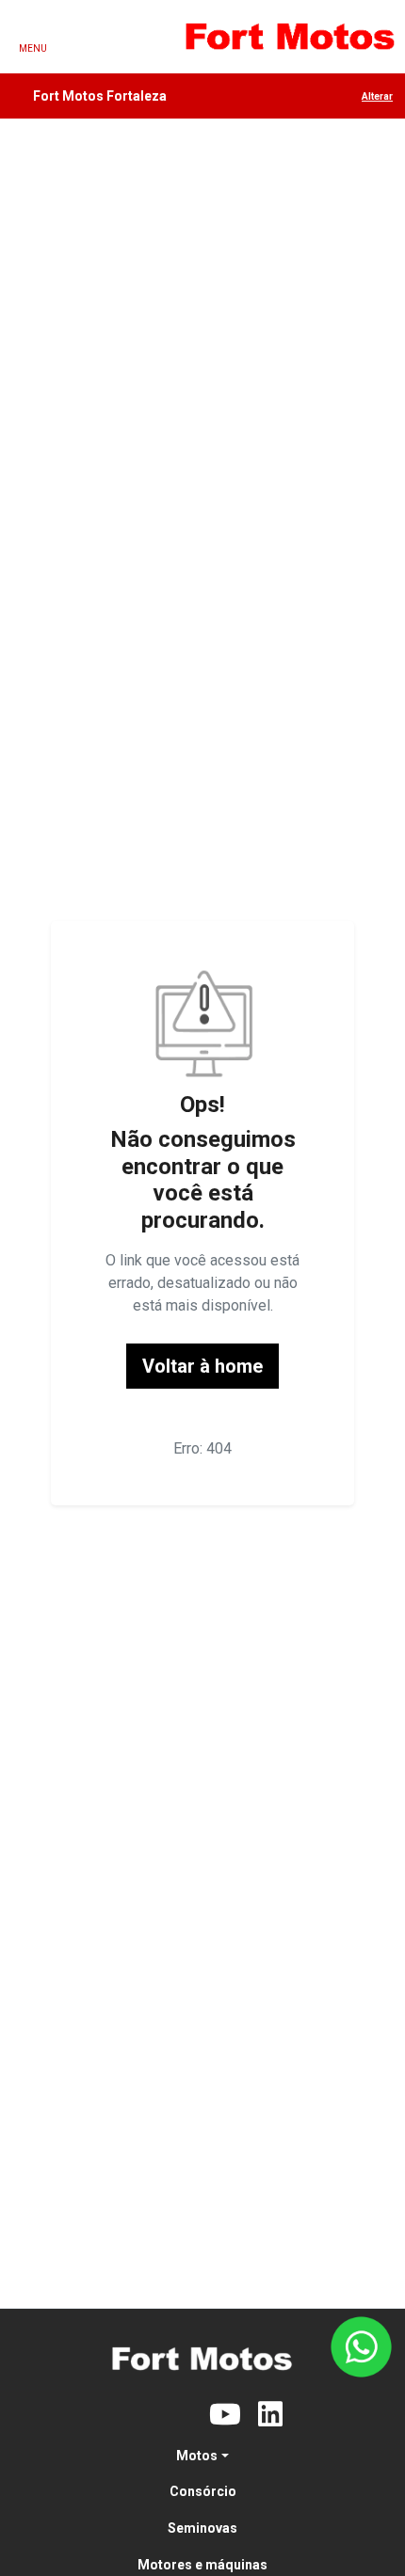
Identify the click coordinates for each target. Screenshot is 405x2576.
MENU (33, 48)
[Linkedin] (270, 2415)
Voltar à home (202, 1366)
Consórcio (203, 2491)
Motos (197, 2456)
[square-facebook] (135, 2415)
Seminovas (202, 2528)
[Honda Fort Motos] (290, 37)
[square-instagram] (180, 2415)
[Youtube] (225, 2415)
